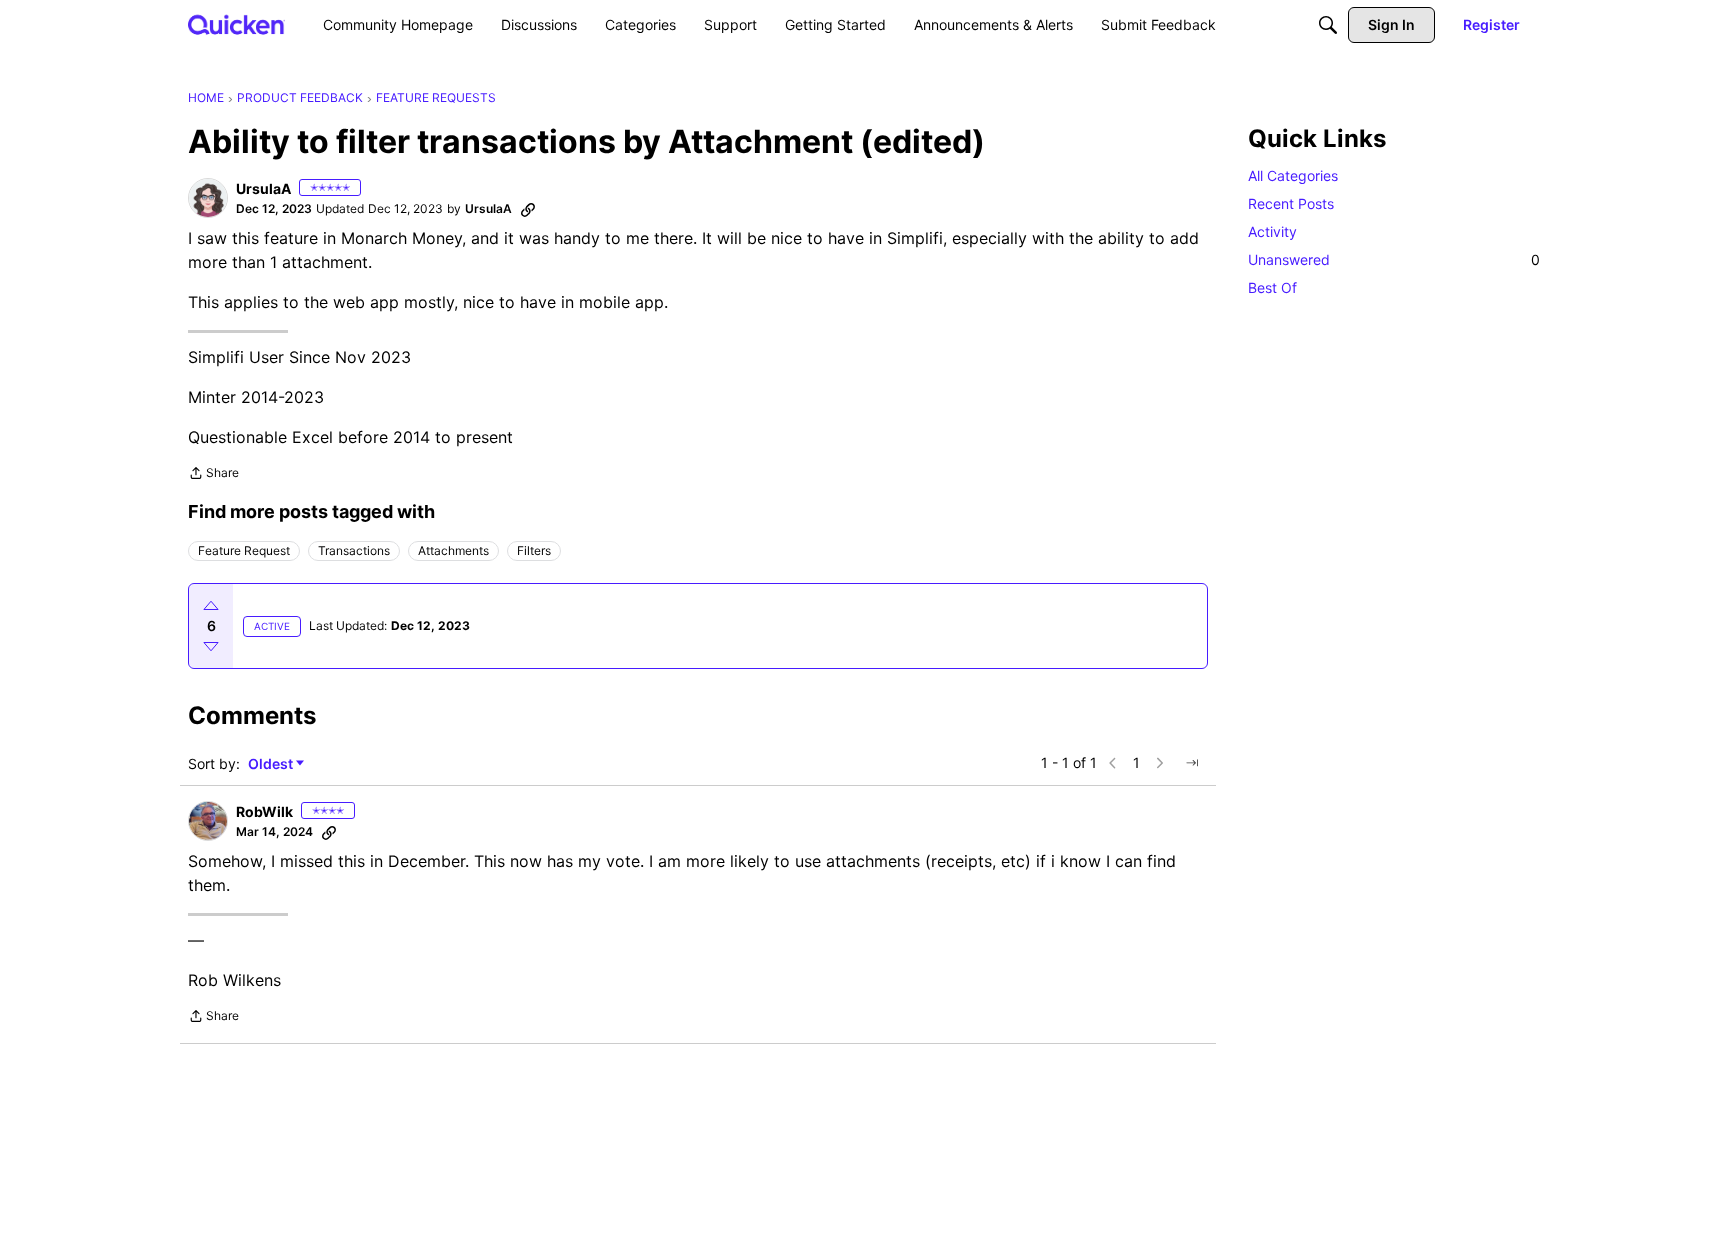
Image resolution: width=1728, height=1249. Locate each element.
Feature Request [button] (244, 550)
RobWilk (264, 811)
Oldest (272, 764)
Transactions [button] (354, 550)
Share (213, 475)
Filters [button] (534, 550)
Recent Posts (1291, 203)
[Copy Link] (528, 209)
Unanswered (1394, 259)
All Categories (1293, 175)
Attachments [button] (453, 550)
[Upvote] (211, 606)
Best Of (1272, 287)
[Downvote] (211, 646)
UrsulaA (263, 188)
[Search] (1328, 25)
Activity (1272, 231)
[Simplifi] (236, 24)
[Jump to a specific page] (1192, 763)
